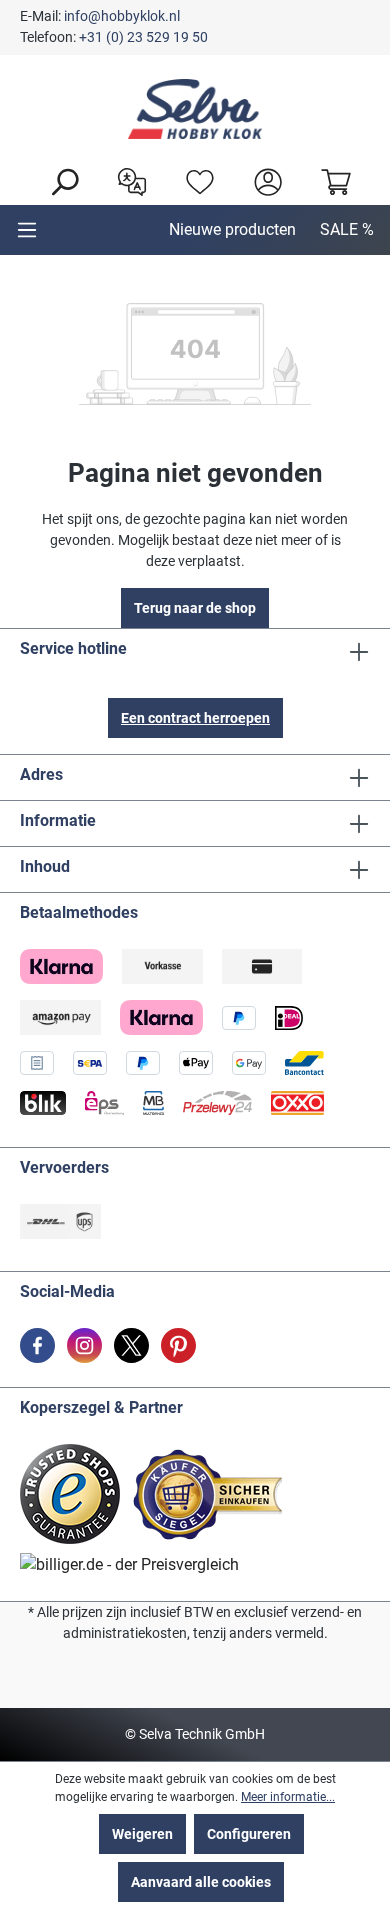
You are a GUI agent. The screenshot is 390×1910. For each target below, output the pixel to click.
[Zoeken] (59, 180)
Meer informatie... (288, 1797)
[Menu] (27, 230)
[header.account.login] (263, 180)
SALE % (347, 229)
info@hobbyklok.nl (122, 16)
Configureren (249, 1834)
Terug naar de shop (195, 608)
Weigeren (142, 1834)
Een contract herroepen (195, 718)
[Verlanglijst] (195, 180)
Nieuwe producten (232, 229)
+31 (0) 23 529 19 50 (143, 37)
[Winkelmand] (331, 180)
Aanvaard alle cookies (201, 1882)
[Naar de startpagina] (195, 109)
